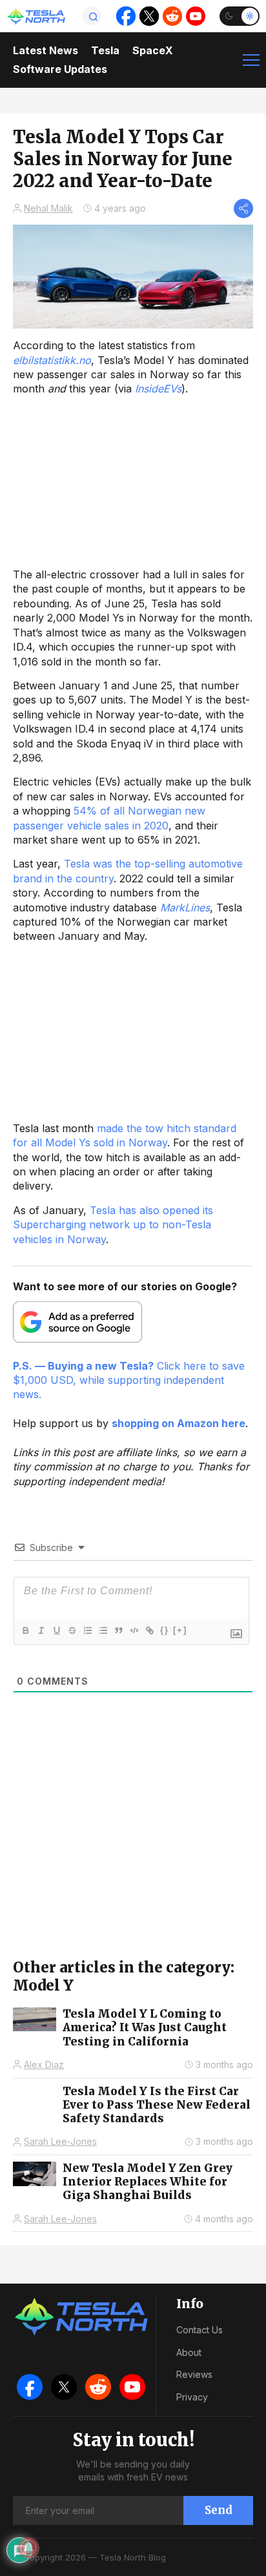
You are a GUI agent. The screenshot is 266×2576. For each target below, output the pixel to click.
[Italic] (41, 1630)
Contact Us (200, 2330)
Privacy (192, 2397)
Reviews (194, 2374)
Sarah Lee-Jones (60, 2141)
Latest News (46, 50)
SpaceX (153, 50)
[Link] (149, 1630)
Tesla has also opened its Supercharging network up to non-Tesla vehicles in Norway (113, 1225)
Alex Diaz (44, 2064)
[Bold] (25, 1630)
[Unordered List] (103, 1630)
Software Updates (60, 69)
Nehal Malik (48, 208)
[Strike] (72, 1630)
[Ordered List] (87, 1630)
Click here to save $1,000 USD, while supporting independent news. (129, 1380)
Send (219, 2510)
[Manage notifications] (28, 2548)
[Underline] (56, 1630)
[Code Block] (134, 1630)
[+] (180, 1630)
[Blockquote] (118, 1630)
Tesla (105, 50)
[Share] (243, 208)
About (189, 2352)
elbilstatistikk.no (52, 360)
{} (165, 1630)
